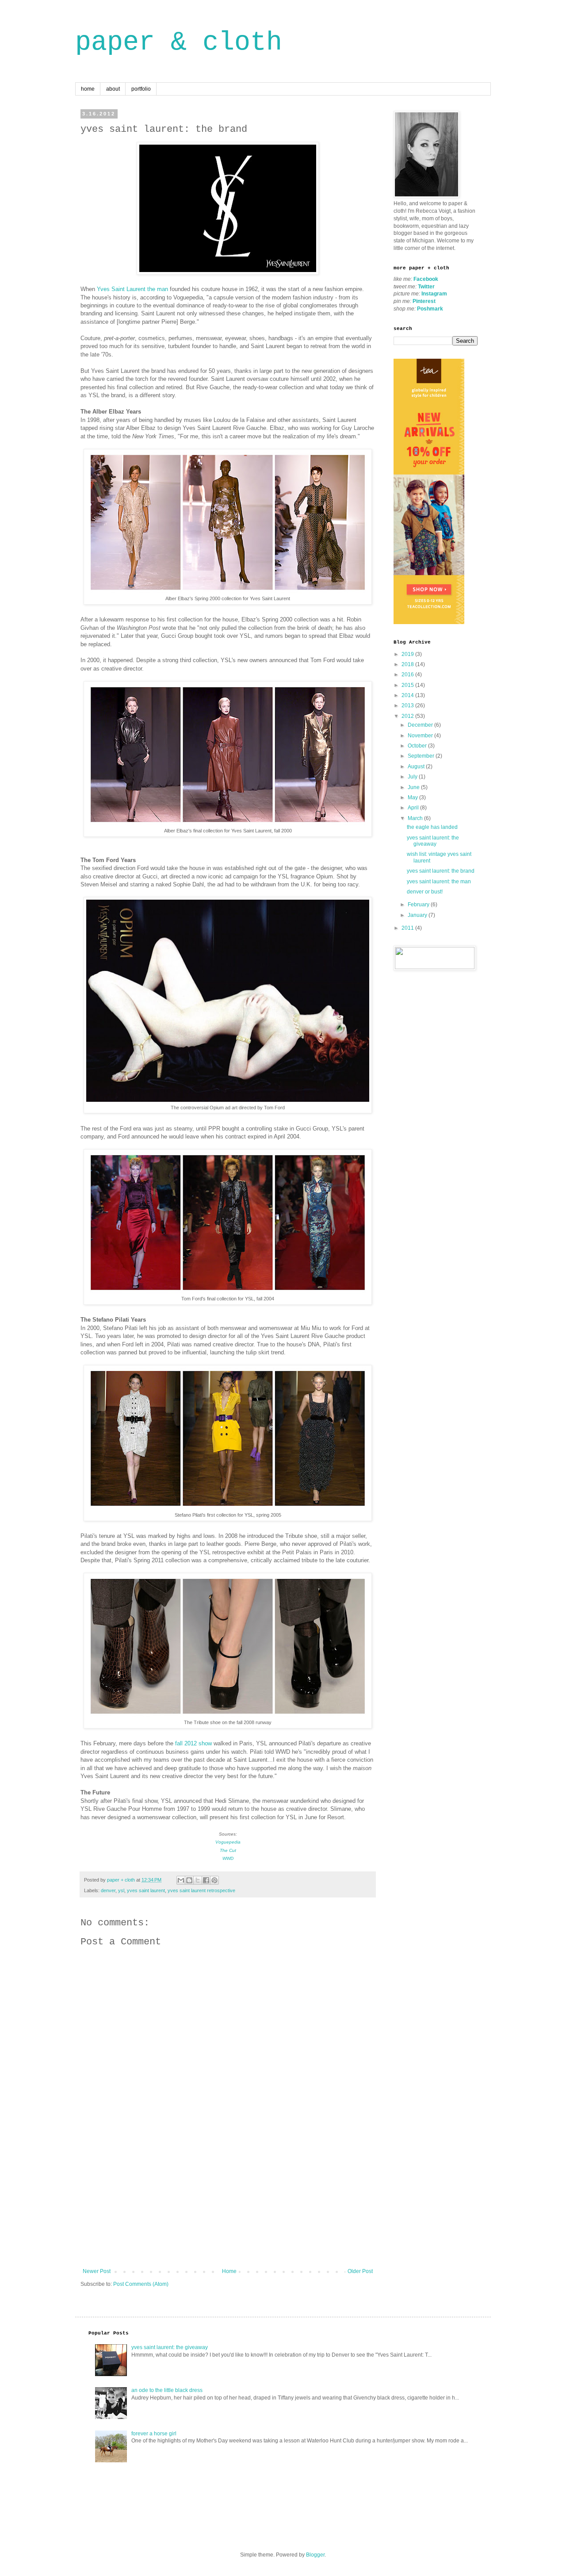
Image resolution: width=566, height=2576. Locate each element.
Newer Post (97, 2271)
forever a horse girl (154, 2434)
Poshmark (430, 309)
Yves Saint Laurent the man (132, 289)
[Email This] (181, 1880)
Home (229, 2271)
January (418, 915)
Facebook (426, 279)
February (419, 905)
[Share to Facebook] (206, 1880)
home (88, 89)
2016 (408, 675)
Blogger (315, 2555)
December (421, 725)
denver (108, 1890)
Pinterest (424, 301)
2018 (408, 664)
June (414, 787)
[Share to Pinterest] (214, 1880)
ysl (121, 1890)
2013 (408, 705)
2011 (408, 928)
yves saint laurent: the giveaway (433, 841)
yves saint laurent (146, 1890)
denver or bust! (425, 892)
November (421, 736)
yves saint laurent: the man (439, 882)
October (418, 746)
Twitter (426, 287)
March (416, 818)
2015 (408, 685)
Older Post (360, 2271)
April (414, 808)
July (413, 777)
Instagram (434, 294)
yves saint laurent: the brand (441, 871)
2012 (408, 716)
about (113, 89)
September (422, 756)
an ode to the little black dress (167, 2390)
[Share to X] (198, 1880)
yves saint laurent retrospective (201, 1890)
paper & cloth (179, 42)
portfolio (141, 89)
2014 (408, 695)
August (417, 767)
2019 (408, 654)
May (413, 797)
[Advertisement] (228, 2202)
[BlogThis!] (189, 1880)
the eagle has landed (432, 827)
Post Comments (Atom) (141, 2284)
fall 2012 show (193, 1743)
